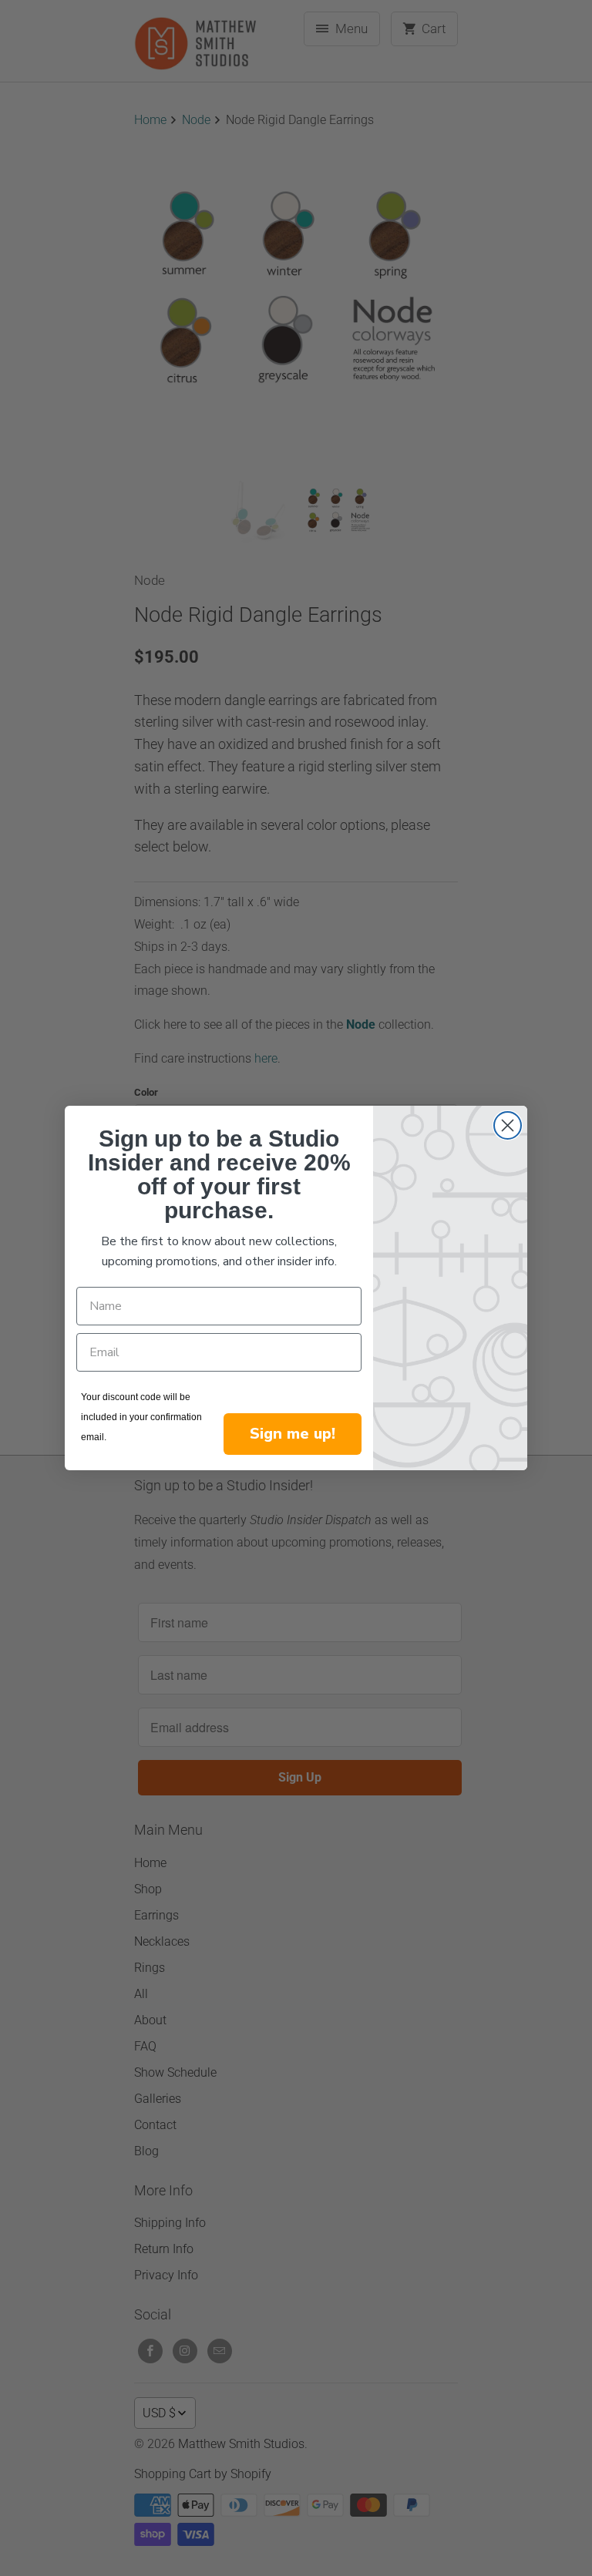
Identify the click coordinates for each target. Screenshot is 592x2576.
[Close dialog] (508, 1125)
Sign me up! (293, 1434)
